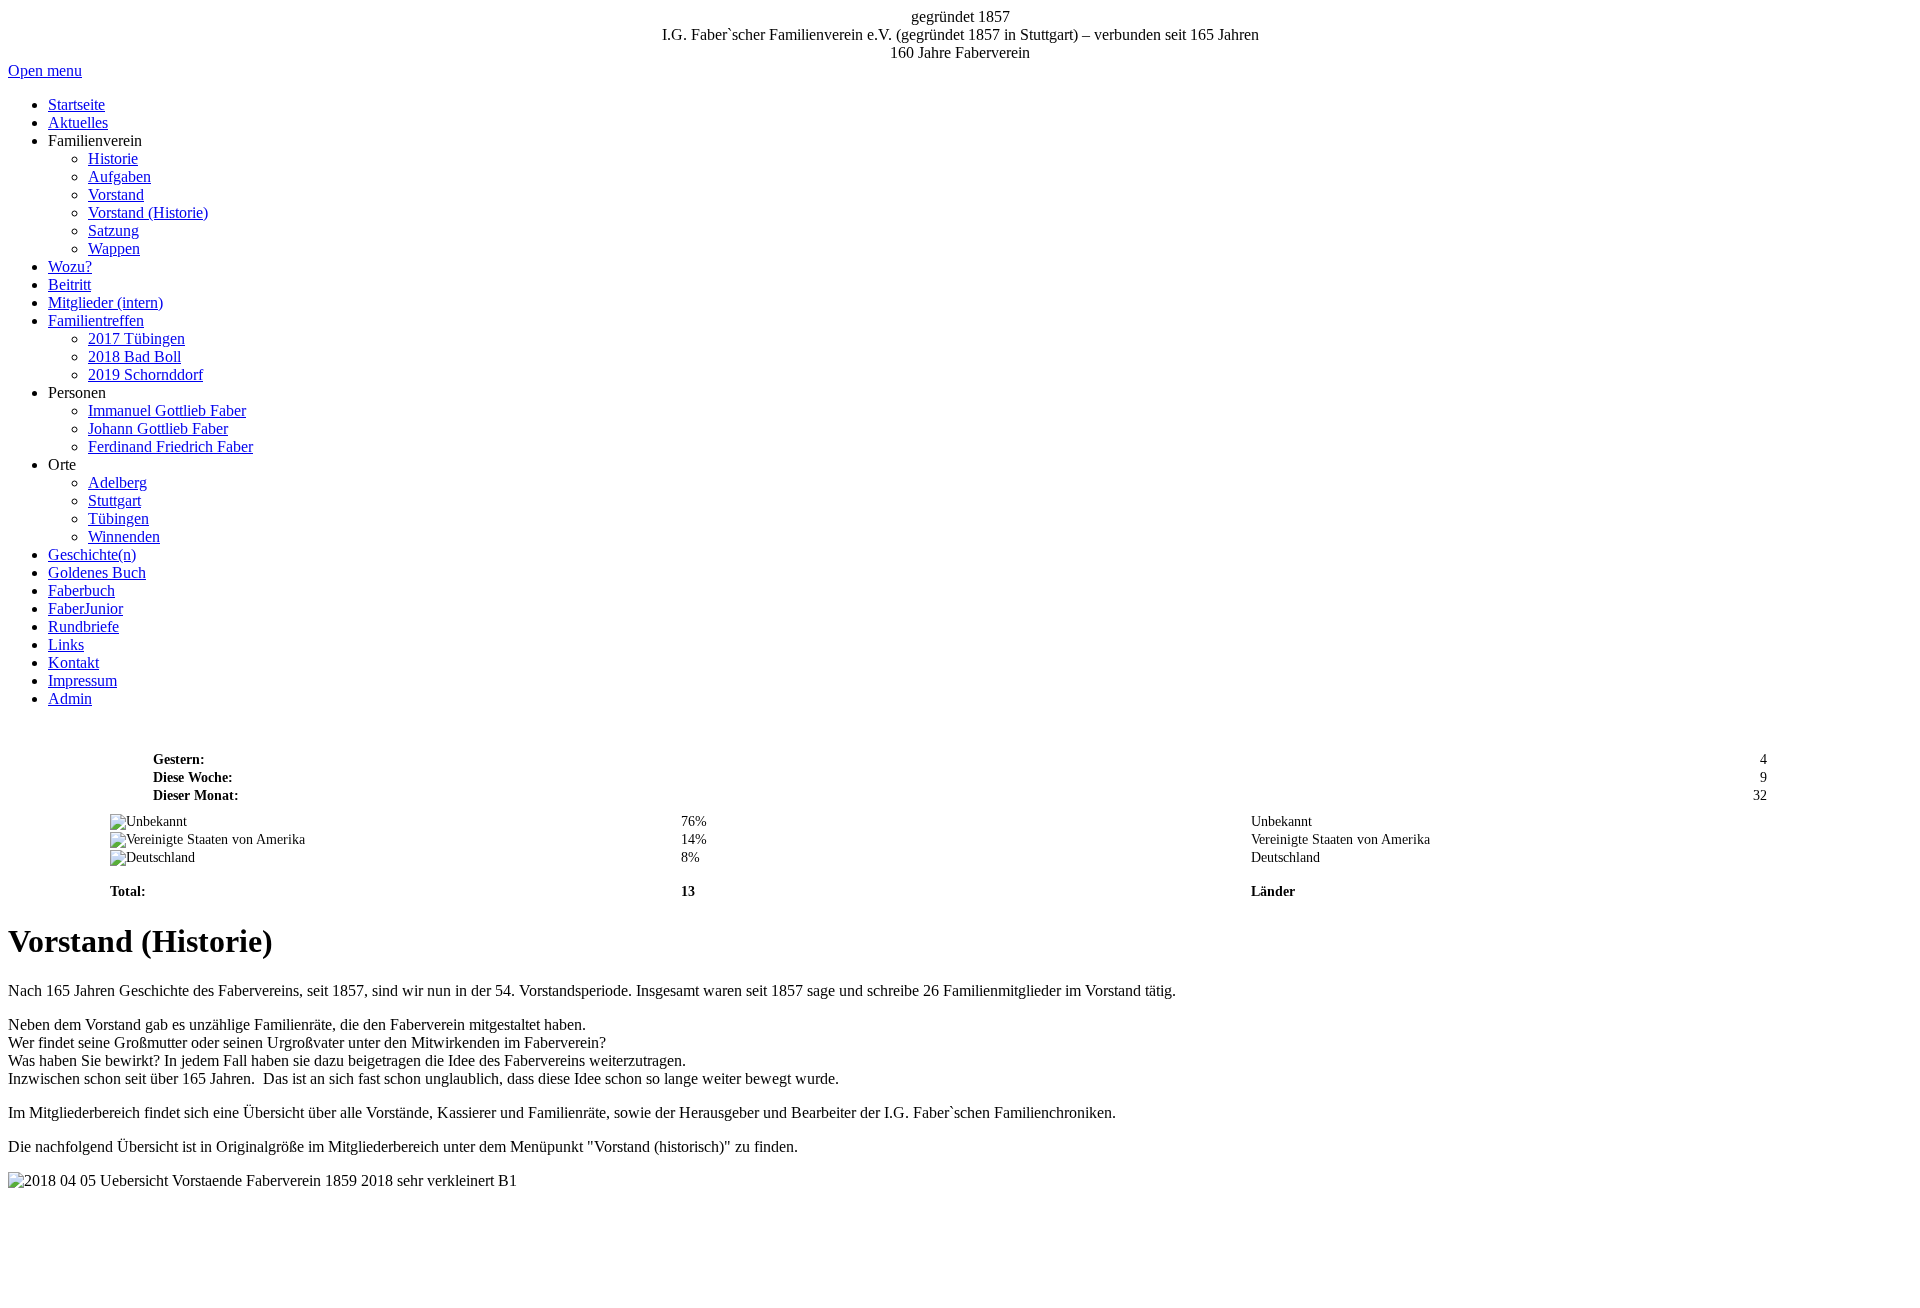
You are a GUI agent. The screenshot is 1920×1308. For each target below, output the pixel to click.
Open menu (45, 70)
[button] (95, 140)
